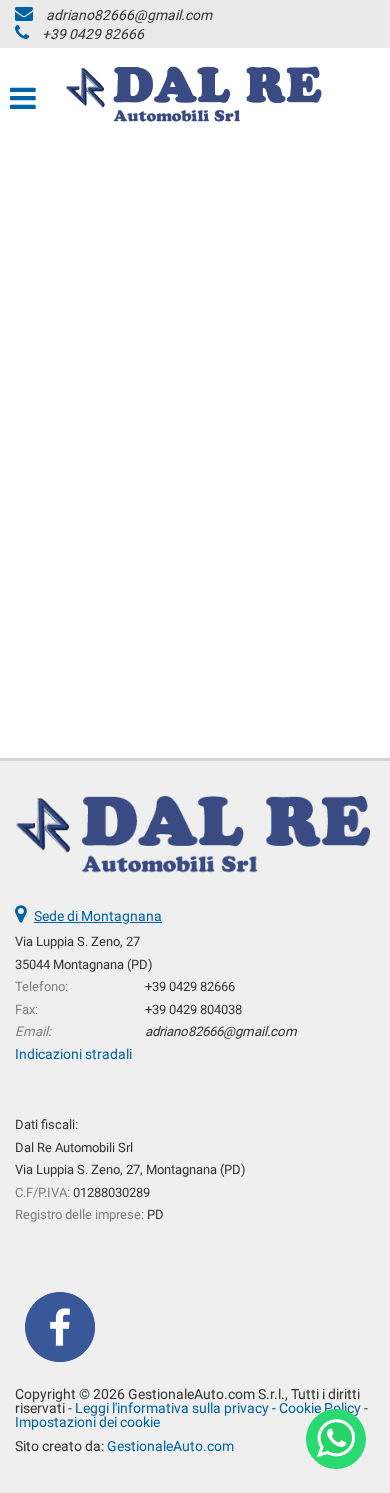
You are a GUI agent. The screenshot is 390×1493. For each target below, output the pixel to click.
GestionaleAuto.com (170, 1446)
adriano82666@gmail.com (129, 15)
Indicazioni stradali (73, 1054)
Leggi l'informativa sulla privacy (172, 1408)
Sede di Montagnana (98, 916)
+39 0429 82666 (93, 34)
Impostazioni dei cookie (87, 1422)
